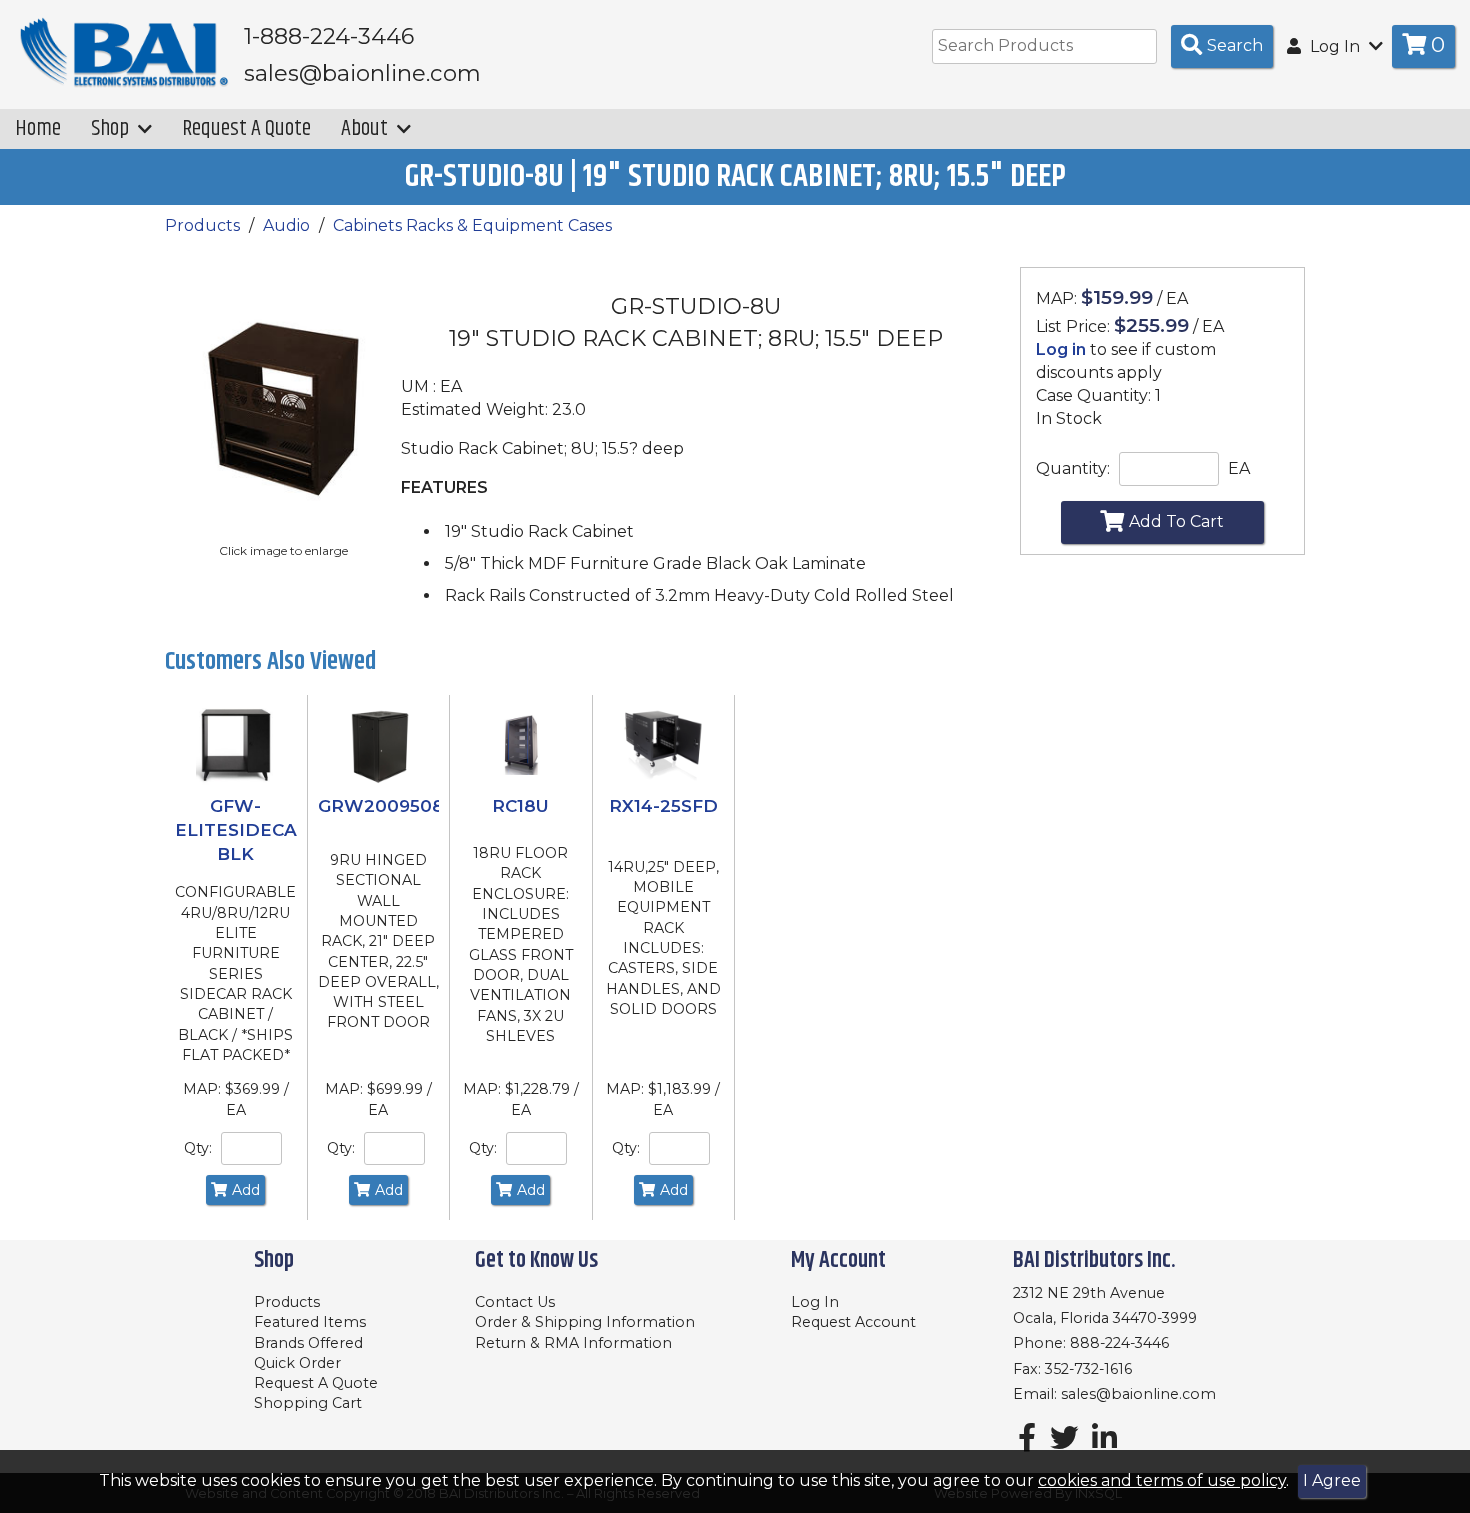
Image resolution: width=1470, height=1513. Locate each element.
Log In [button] (1335, 46)
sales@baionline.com (1138, 1394)
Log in (1061, 349)
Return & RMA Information (573, 1343)
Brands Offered (308, 1343)
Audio (286, 225)
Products (202, 225)
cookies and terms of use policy (1162, 1480)
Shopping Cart (308, 1403)
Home (38, 128)
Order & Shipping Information (585, 1322)
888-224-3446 (1119, 1343)
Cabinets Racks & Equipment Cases (472, 225)
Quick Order (297, 1363)
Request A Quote (246, 128)
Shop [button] (112, 128)
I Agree (1332, 1480)
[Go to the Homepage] (125, 53)
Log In (815, 1302)
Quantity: (1073, 468)
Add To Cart (1176, 521)
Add (246, 1190)
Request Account (853, 1322)
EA (1239, 468)
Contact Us (515, 1302)
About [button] (366, 128)
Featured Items (310, 1322)
